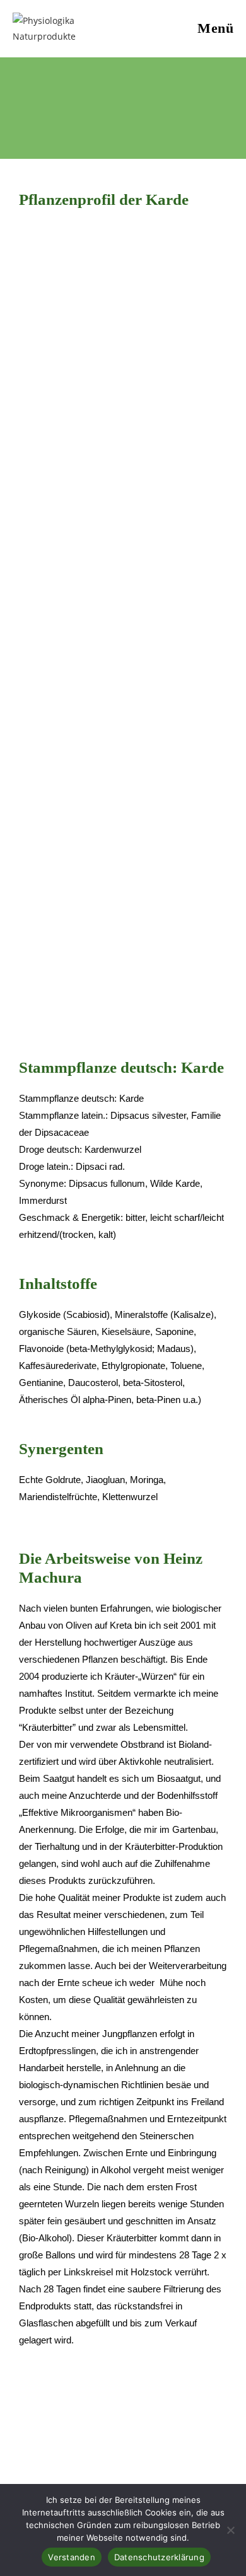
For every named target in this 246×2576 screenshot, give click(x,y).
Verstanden (72, 2557)
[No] (230, 2530)
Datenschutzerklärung (159, 2557)
